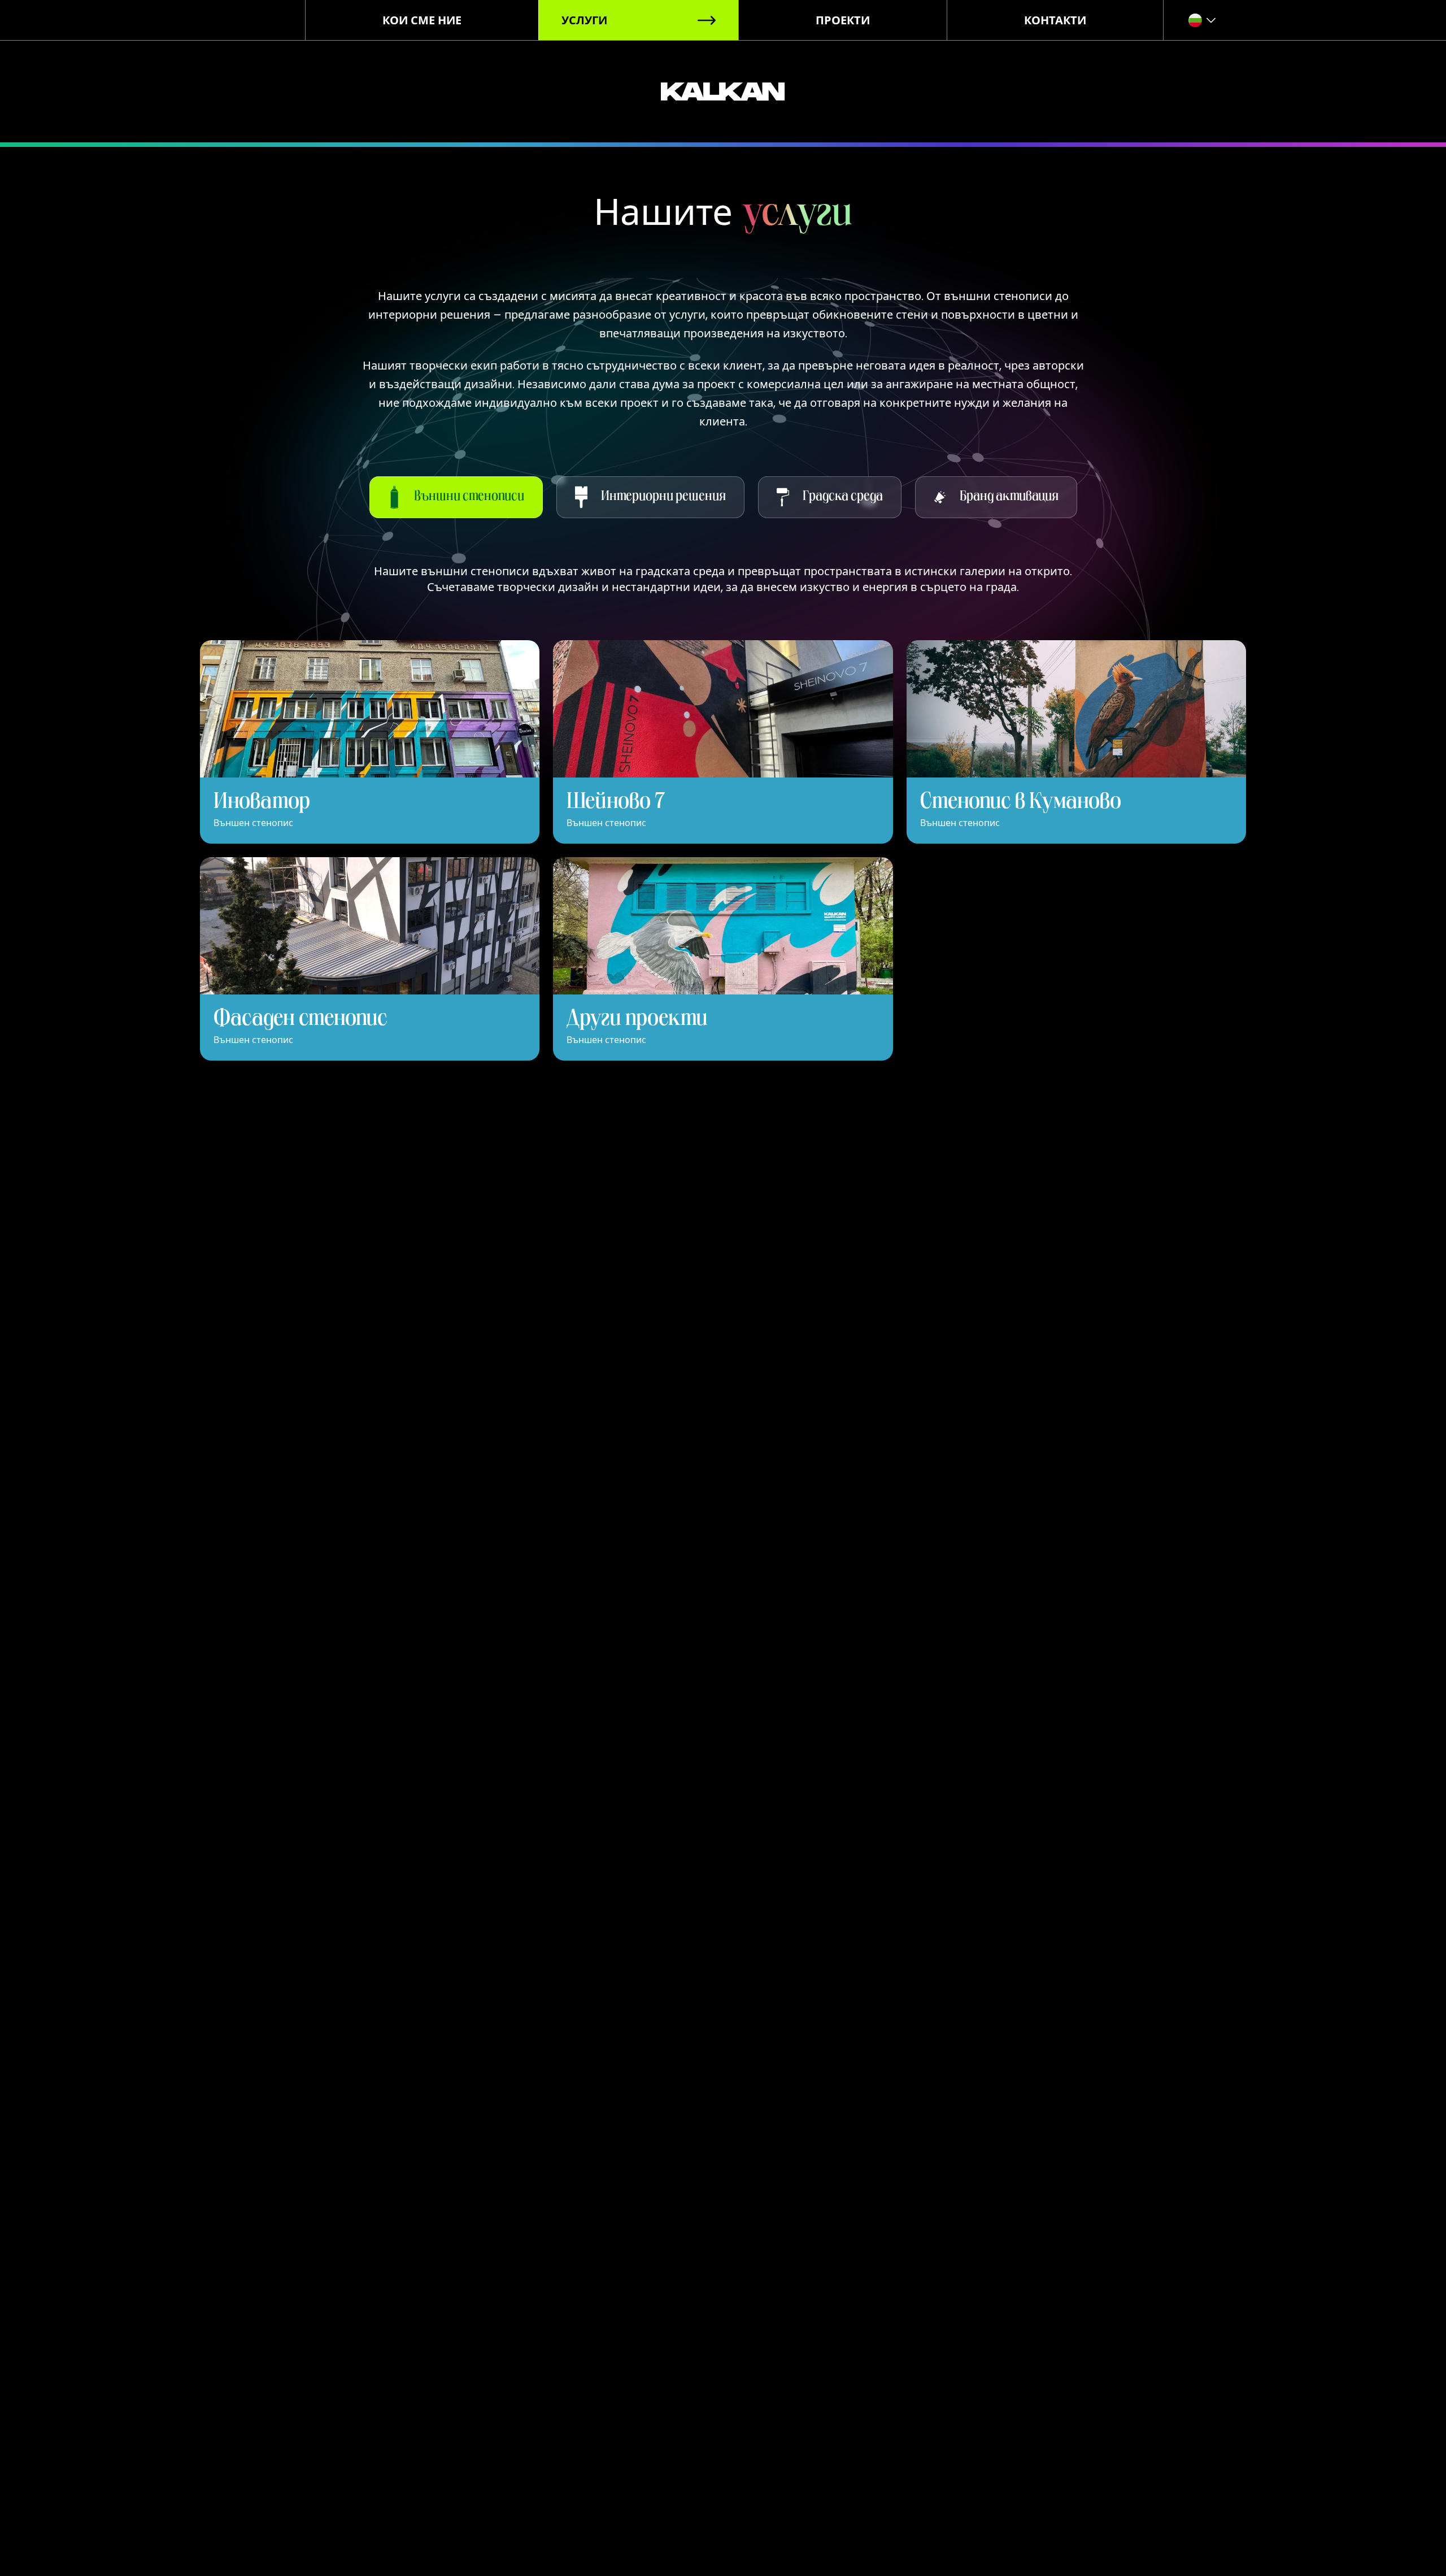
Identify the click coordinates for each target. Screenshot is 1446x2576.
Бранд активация (1009, 497)
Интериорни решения (663, 497)
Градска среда (843, 497)
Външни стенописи (469, 497)
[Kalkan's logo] (723, 92)
